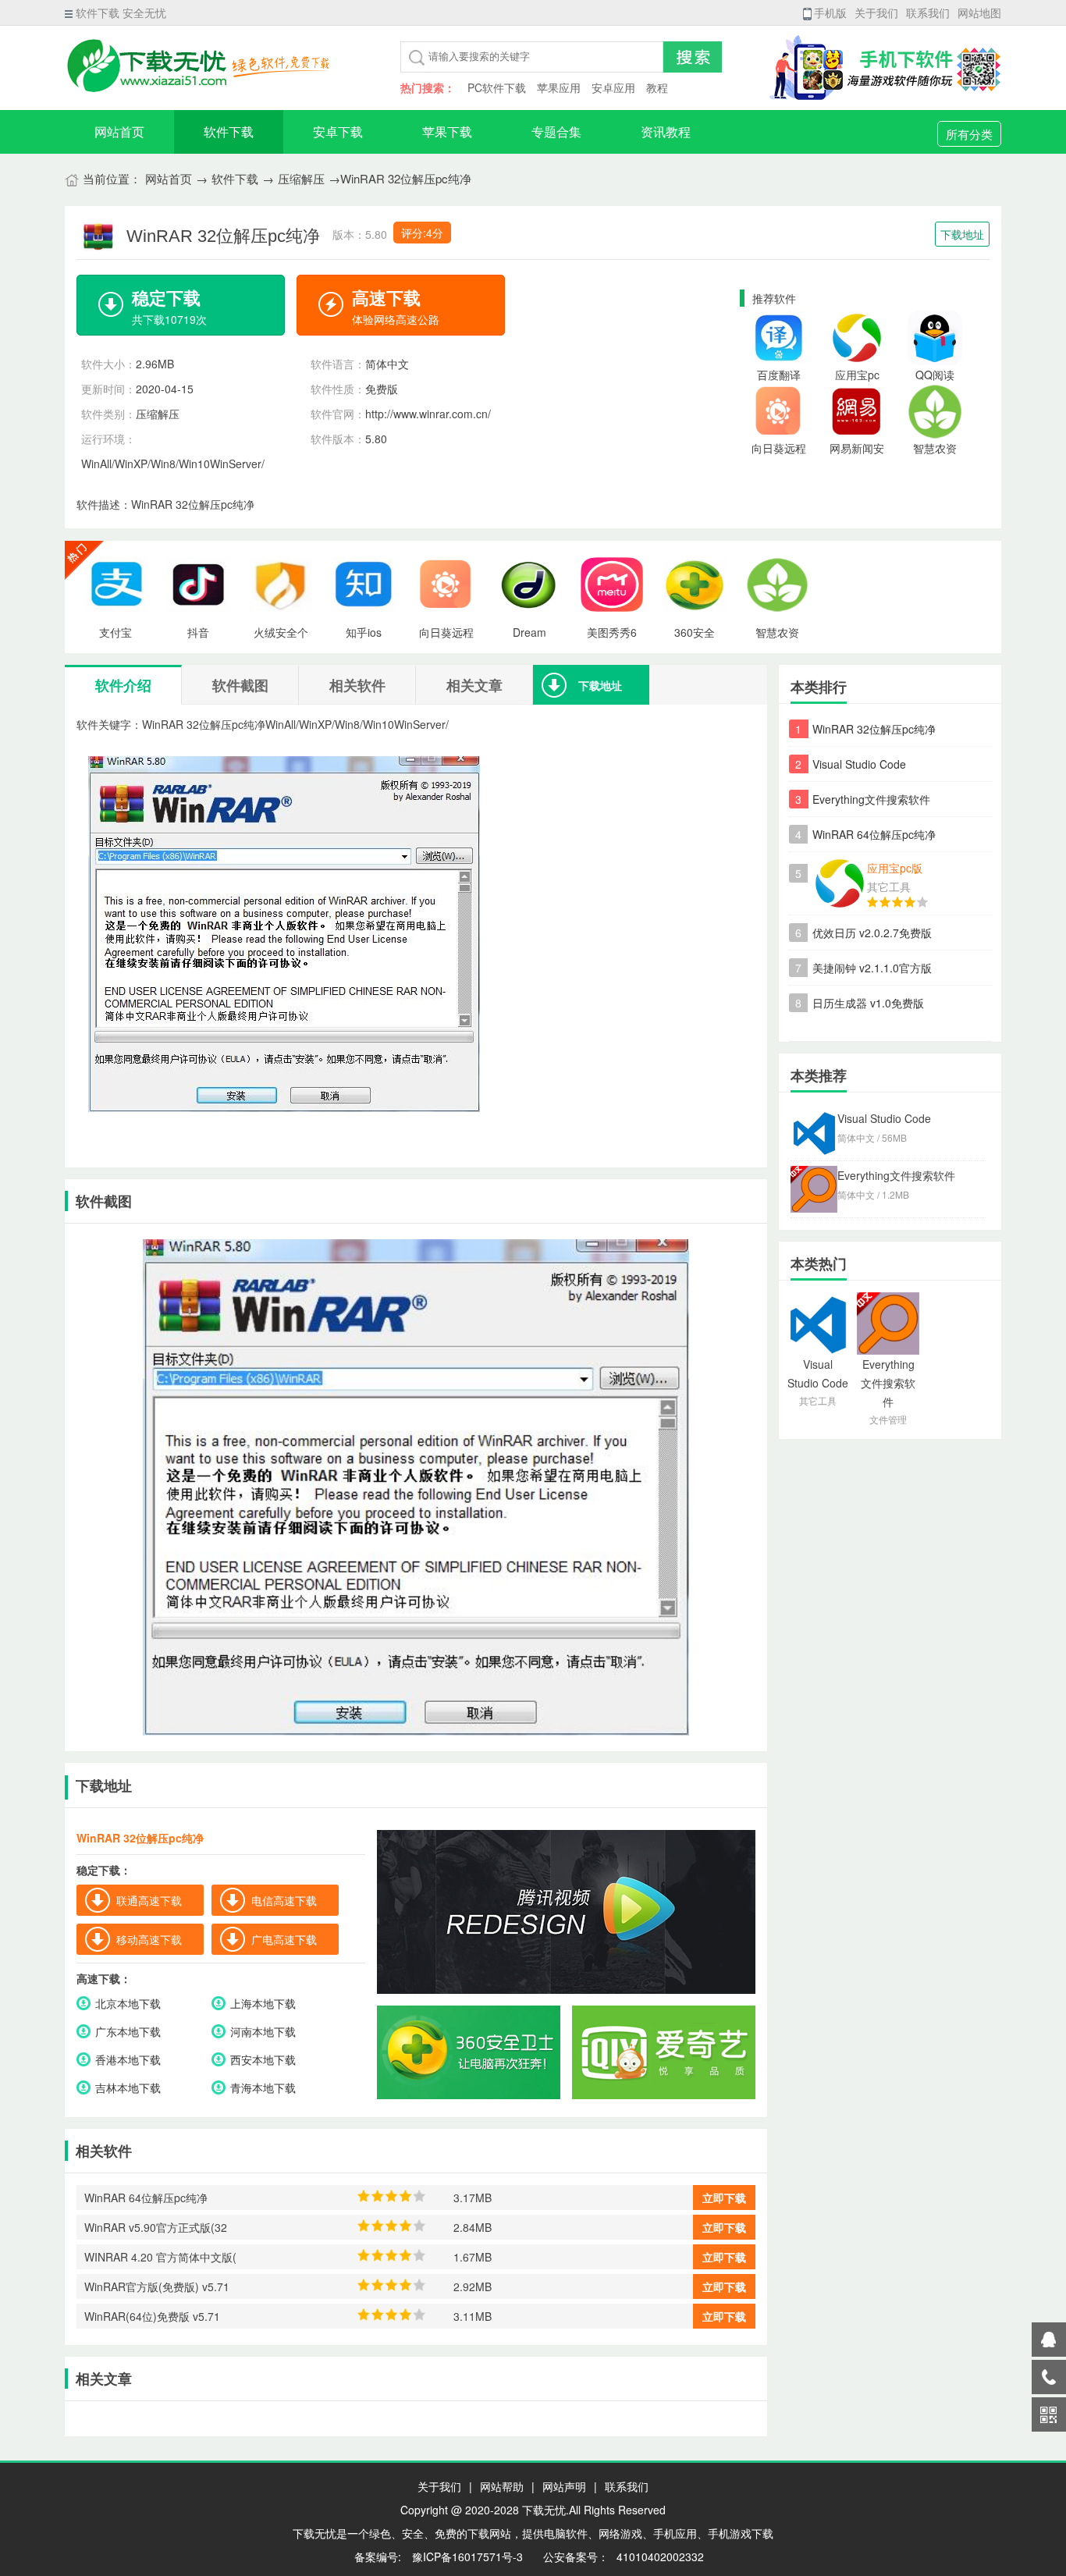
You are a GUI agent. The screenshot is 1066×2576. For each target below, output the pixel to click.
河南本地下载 (263, 2031)
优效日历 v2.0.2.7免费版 (872, 933)
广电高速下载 (284, 1939)
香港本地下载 (128, 2059)
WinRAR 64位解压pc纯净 (874, 834)
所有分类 (969, 134)
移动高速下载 (149, 1939)
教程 (657, 87)
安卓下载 (338, 131)
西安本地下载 (263, 2059)
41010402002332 (660, 2556)
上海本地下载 (263, 2003)
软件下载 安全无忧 (121, 12)
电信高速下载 (284, 1900)
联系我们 (928, 12)
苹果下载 (447, 131)
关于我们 (876, 12)
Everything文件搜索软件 (871, 799)
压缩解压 (301, 178)
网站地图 (979, 12)
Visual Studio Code (859, 764)
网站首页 (119, 131)
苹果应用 (559, 87)
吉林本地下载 (128, 2087)
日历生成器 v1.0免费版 (868, 1003)
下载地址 (962, 234)
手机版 (830, 12)
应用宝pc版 (895, 868)
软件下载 (229, 131)
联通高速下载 (149, 1900)
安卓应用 (613, 87)
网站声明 (564, 2486)
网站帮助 (502, 2486)
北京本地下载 (128, 2003)
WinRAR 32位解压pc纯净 (874, 729)
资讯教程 (666, 131)
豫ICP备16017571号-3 (466, 2556)
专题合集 (556, 131)
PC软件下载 (497, 87)
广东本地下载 (128, 2031)
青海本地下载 (263, 2087)
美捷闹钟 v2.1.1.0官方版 (872, 968)
